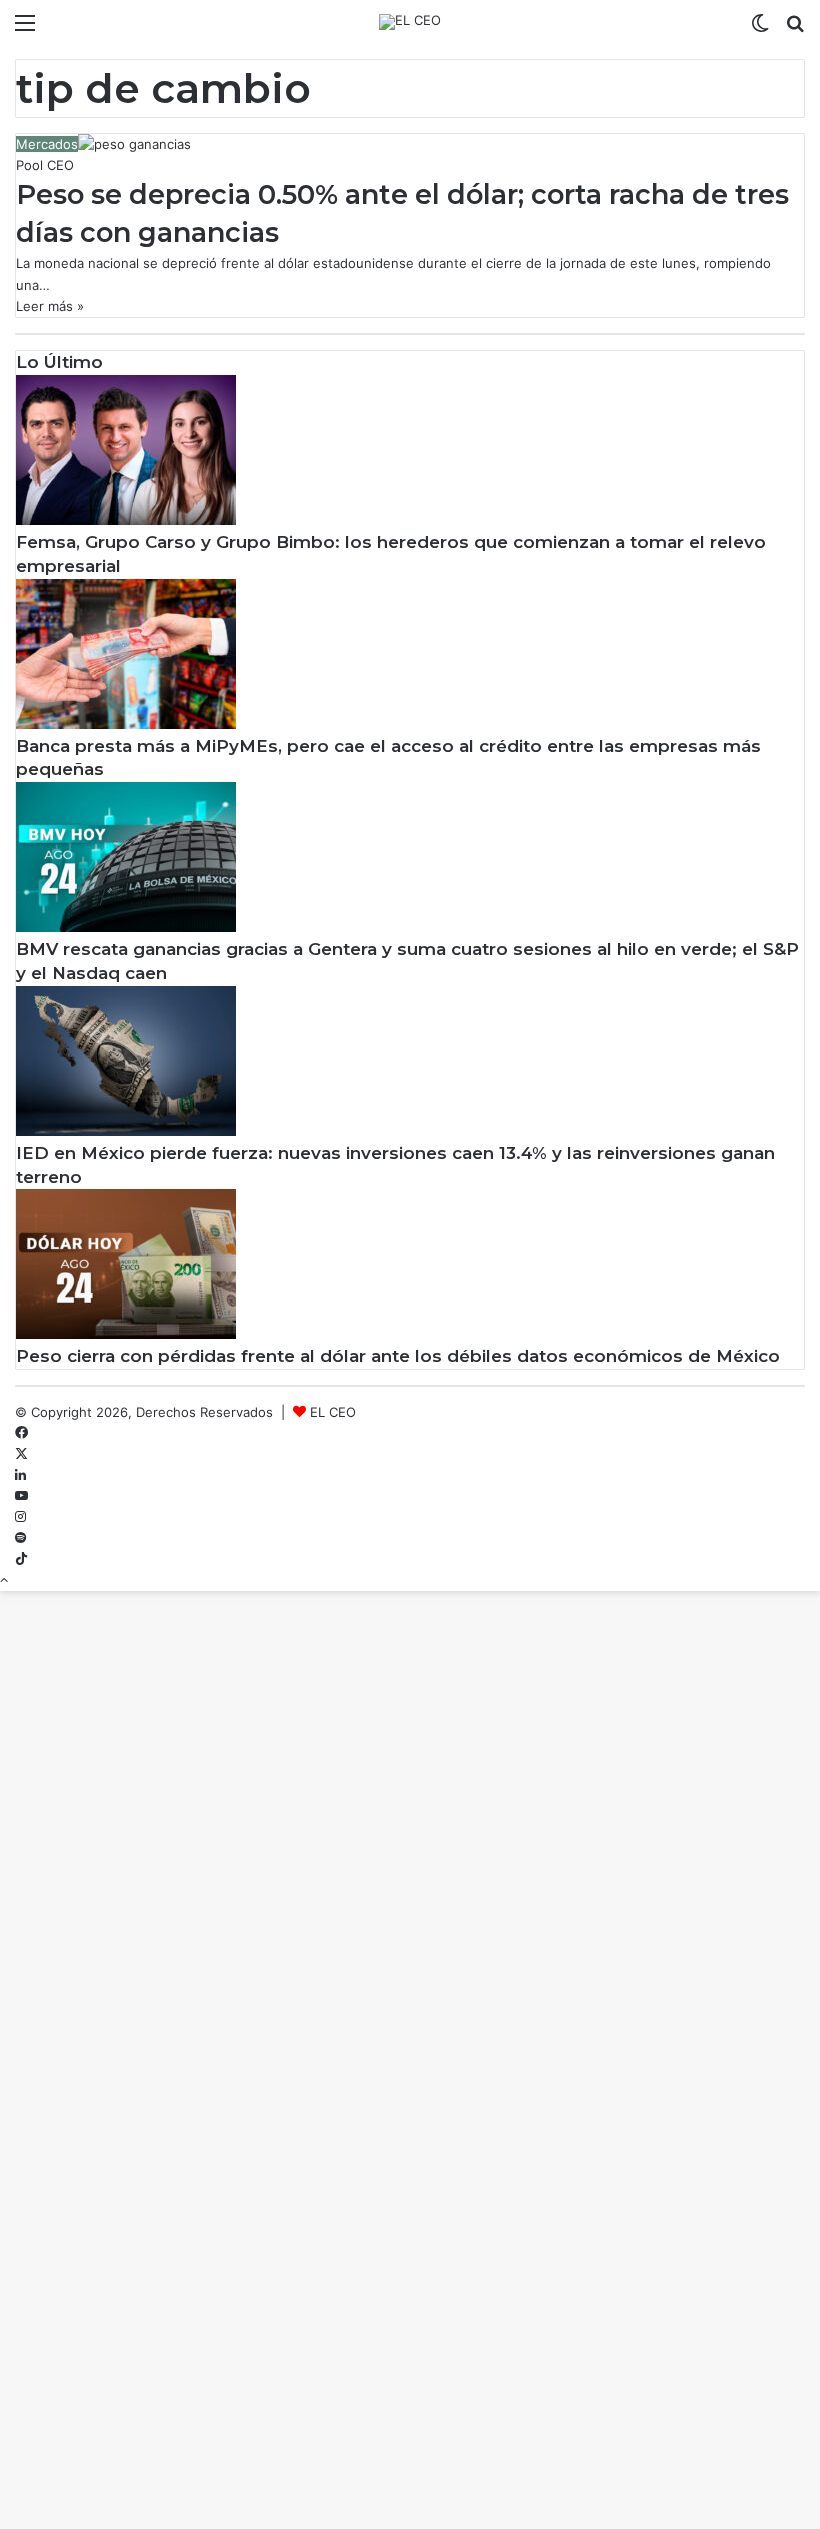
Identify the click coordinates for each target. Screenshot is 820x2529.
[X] (21, 1454)
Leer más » (50, 306)
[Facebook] (21, 1433)
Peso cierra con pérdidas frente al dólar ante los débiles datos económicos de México (398, 1356)
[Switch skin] (760, 29)
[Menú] (25, 29)
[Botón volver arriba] (4, 1580)
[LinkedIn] (20, 1475)
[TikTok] (21, 1559)
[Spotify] (20, 1538)
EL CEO (333, 1412)
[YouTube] (21, 1496)
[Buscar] (795, 29)
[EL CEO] (410, 22)
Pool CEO (45, 165)
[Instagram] (20, 1517)
